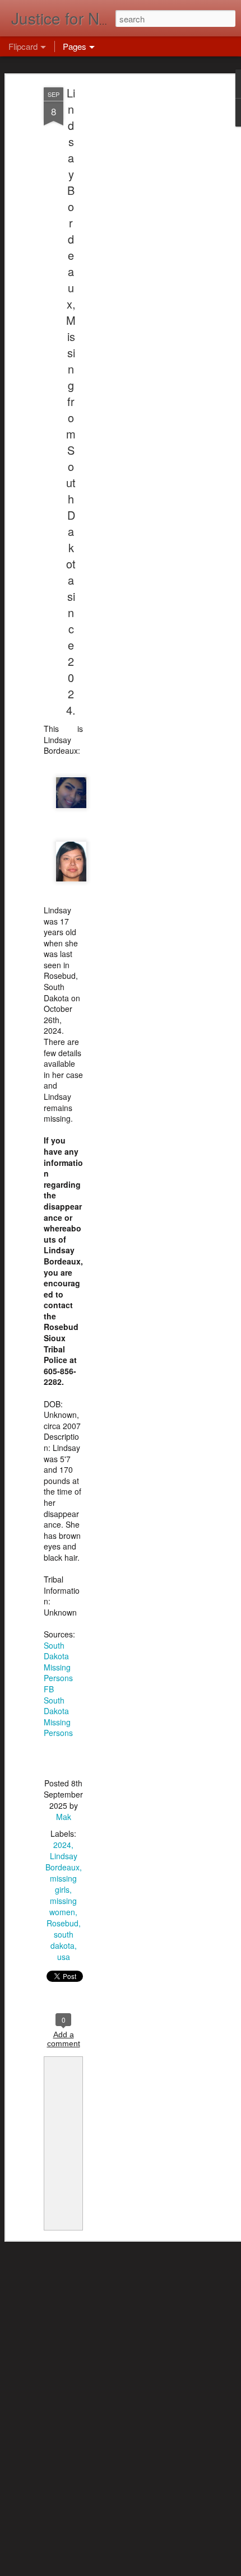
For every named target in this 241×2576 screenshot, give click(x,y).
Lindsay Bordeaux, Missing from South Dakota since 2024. (71, 401)
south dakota (62, 1940)
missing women (63, 1906)
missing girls (63, 1884)
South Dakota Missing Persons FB (58, 1667)
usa (64, 1957)
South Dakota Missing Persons (58, 1717)
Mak (64, 1817)
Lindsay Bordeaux (62, 1861)
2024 (62, 1845)
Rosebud (62, 1923)
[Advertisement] (145, 264)
